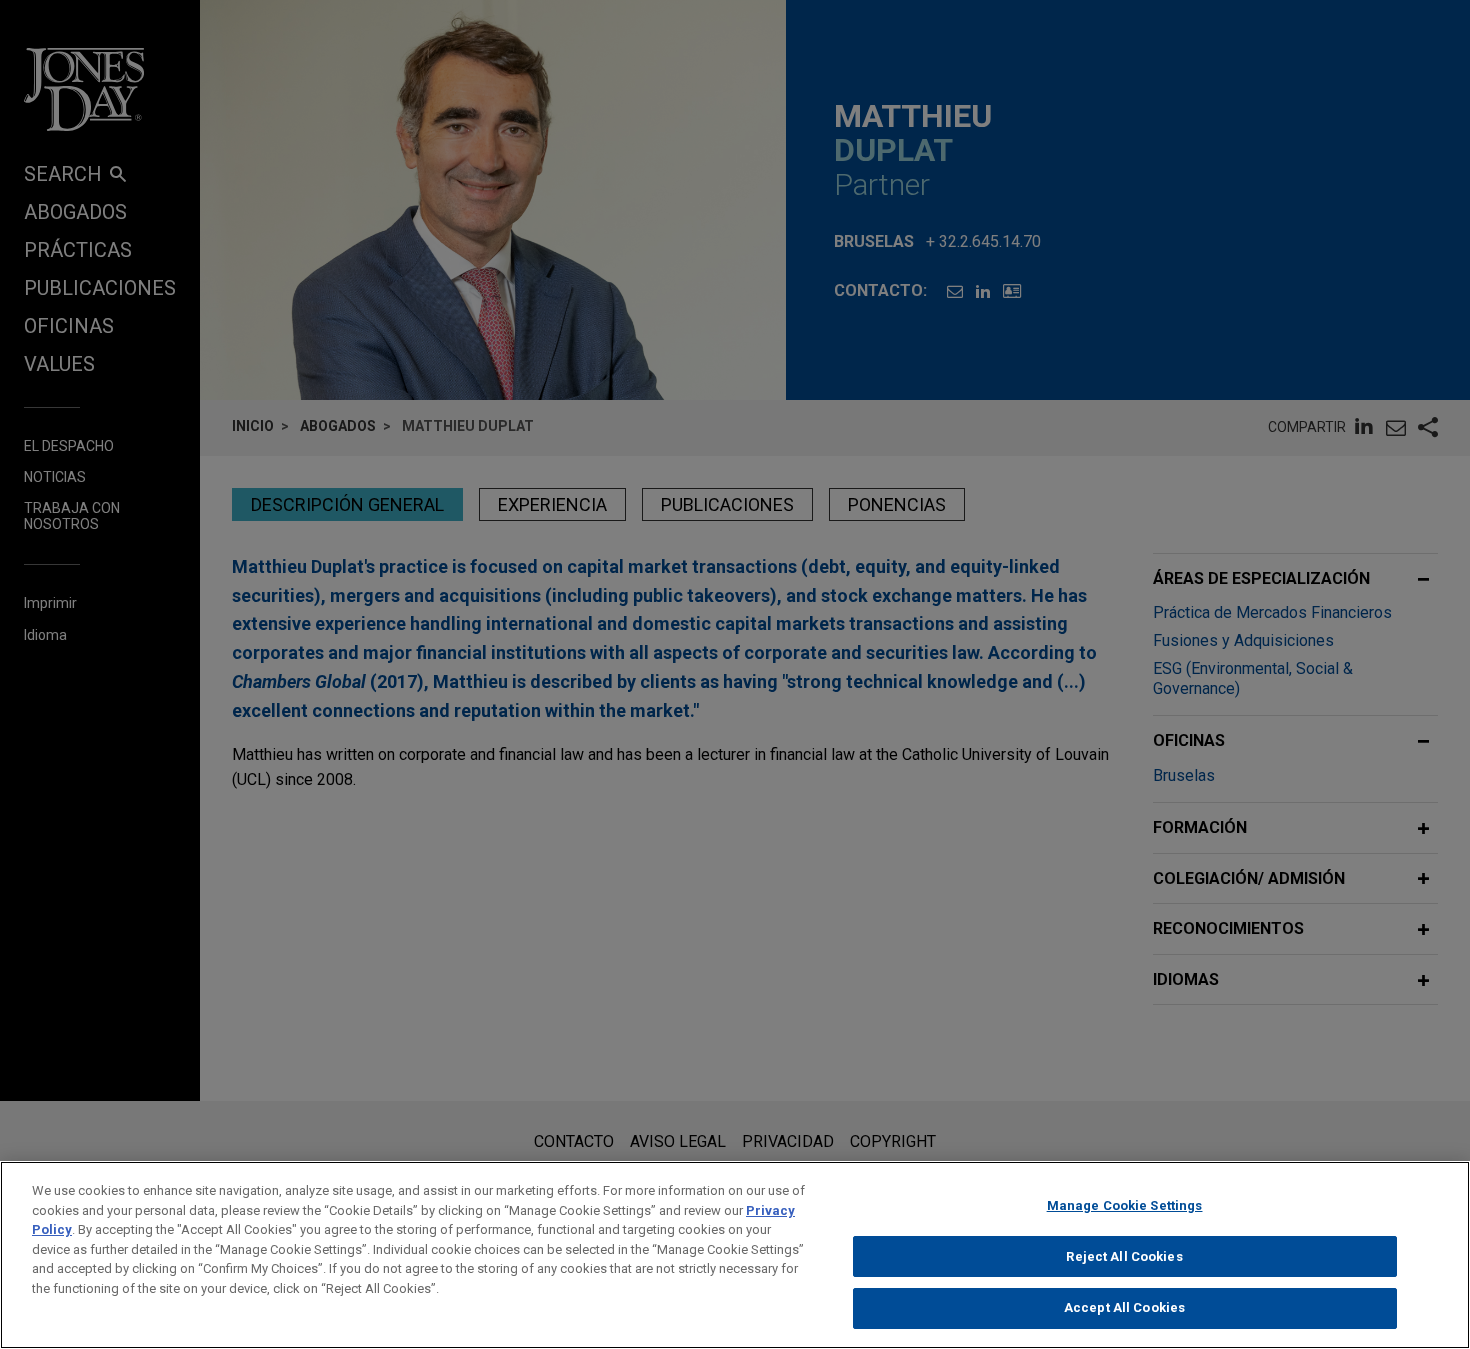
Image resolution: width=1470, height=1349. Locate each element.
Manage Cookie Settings (1125, 1205)
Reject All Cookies (1124, 1256)
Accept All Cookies (1124, 1307)
